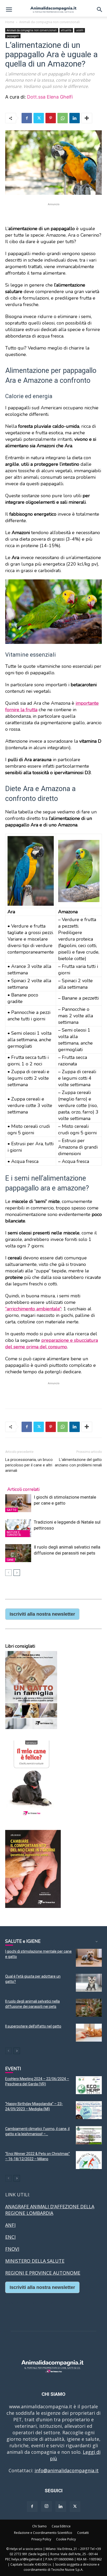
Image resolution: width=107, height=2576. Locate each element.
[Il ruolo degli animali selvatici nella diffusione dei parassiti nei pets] (18, 1553)
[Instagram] (46, 2506)
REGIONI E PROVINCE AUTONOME (43, 2273)
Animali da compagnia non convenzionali (49, 22)
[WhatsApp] (63, 118)
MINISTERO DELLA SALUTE (35, 2261)
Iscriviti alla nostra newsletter (42, 1614)
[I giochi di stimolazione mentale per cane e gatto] (18, 1503)
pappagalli (13, 36)
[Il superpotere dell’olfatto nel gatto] (89, 2033)
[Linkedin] (75, 118)
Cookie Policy (66, 2539)
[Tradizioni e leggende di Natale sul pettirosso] (18, 1528)
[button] (9, 10)
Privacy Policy (41, 2539)
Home (10, 22)
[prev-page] (8, 1573)
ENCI (10, 2237)
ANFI (10, 2225)
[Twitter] (39, 118)
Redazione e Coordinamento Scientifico (43, 2533)
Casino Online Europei (30, 2303)
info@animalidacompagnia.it (67, 2470)
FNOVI (12, 2249)
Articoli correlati (23, 1489)
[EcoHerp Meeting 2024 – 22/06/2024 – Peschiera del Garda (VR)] (89, 2085)
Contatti (83, 2533)
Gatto (12, 1510)
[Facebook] (27, 118)
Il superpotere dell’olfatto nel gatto (33, 2026)
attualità (66, 30)
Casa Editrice (61, 2526)
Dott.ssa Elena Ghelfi (50, 97)
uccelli (80, 30)
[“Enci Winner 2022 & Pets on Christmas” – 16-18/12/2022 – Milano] (89, 2160)
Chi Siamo (39, 2526)
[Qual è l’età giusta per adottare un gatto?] (89, 1983)
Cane (10, 1560)
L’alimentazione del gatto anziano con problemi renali (78, 1462)
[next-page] (17, 1573)
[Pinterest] (51, 118)
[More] (87, 118)
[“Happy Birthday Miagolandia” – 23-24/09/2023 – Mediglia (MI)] (89, 2110)
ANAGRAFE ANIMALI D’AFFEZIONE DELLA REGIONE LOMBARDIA (50, 2210)
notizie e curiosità (14, 1533)
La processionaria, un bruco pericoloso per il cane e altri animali (29, 1465)
